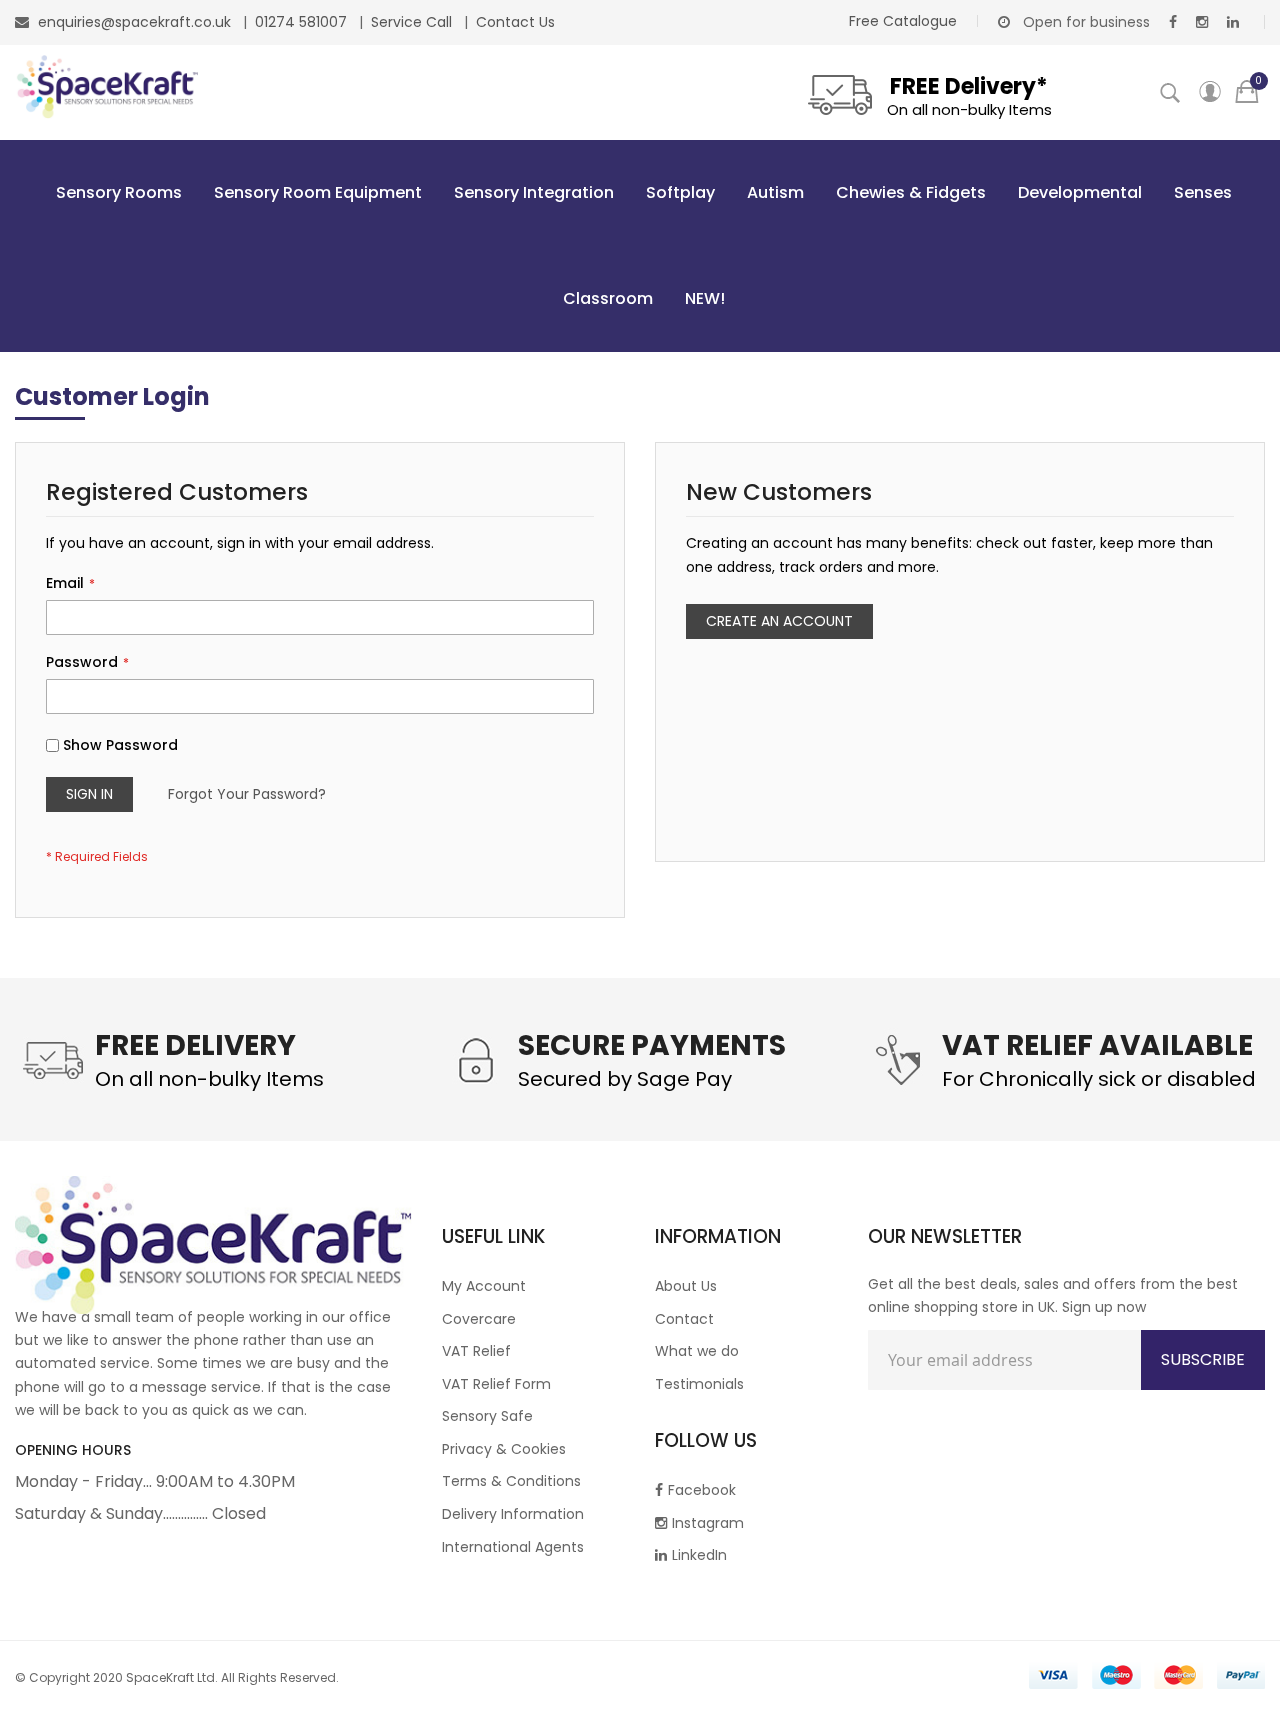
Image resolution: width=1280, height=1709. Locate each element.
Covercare (479, 1319)
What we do (697, 1351)
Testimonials (699, 1384)
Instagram (708, 1523)
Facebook (702, 1490)
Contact (684, 1319)
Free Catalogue (903, 21)
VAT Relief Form (496, 1384)
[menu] (640, 246)
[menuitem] (115, 193)
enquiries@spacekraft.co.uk (134, 22)
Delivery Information (513, 1514)
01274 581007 (303, 22)
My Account (484, 1286)
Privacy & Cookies (504, 1449)
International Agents (513, 1547)
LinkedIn (699, 1555)
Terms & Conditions (511, 1481)
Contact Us (515, 22)
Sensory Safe (487, 1416)
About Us (686, 1286)
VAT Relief (476, 1351)
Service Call (413, 22)
